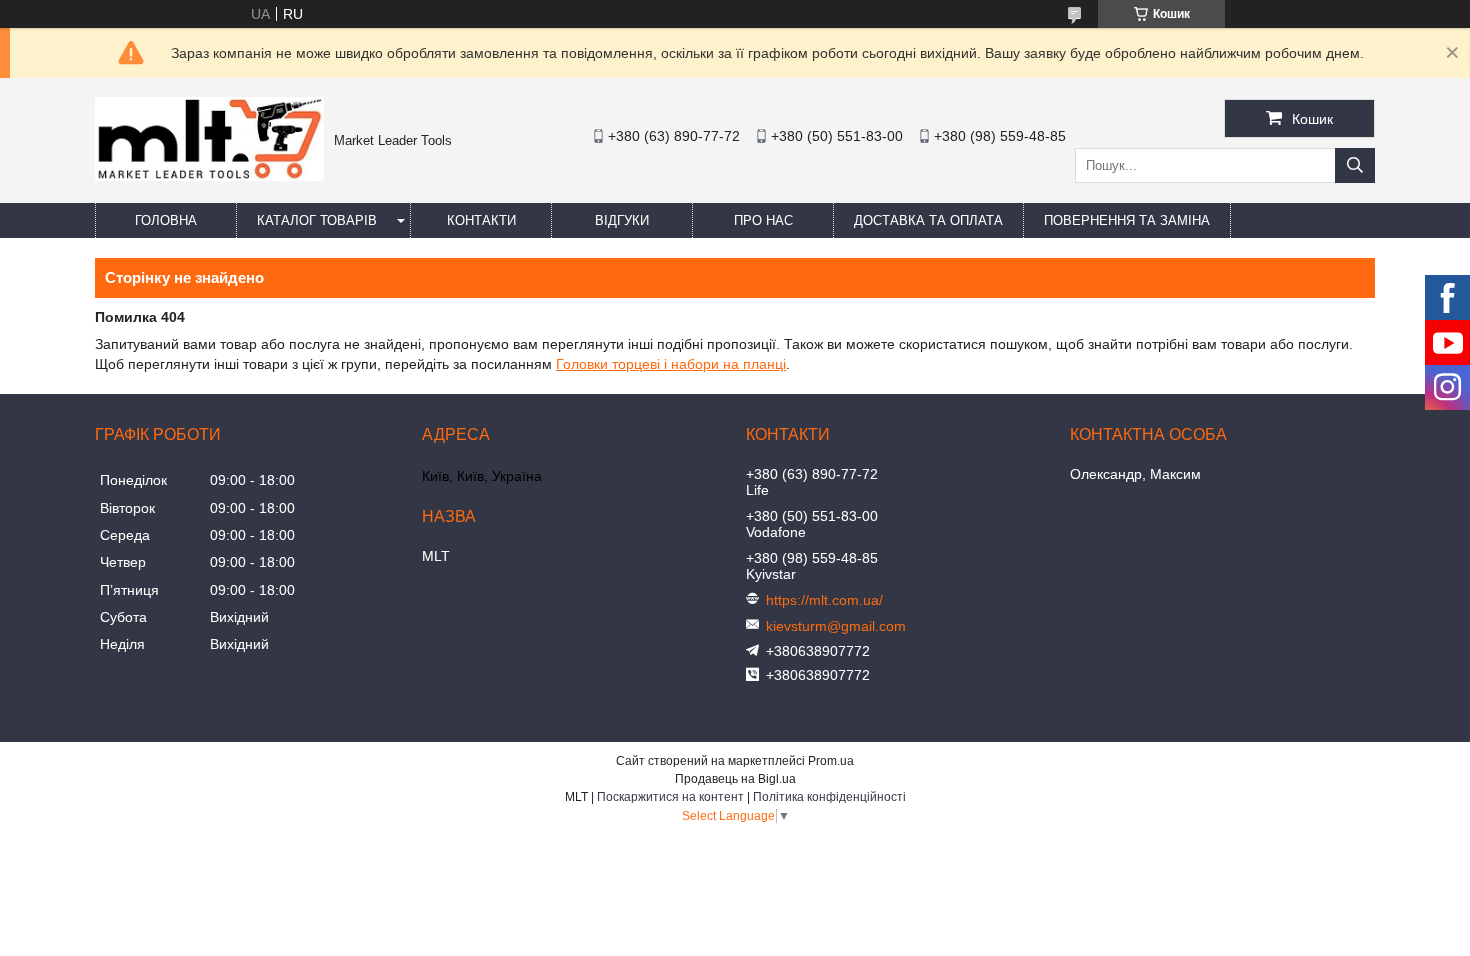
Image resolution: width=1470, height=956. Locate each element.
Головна (166, 220)
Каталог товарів (317, 220)
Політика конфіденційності (829, 797)
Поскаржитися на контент (670, 797)
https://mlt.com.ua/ (824, 600)
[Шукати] (1355, 165)
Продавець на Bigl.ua (735, 779)
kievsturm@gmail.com (836, 626)
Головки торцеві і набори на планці (671, 364)
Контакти (481, 220)
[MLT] (209, 176)
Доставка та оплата (928, 220)
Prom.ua (831, 761)
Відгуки (622, 220)
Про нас (763, 220)
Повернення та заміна (1127, 220)
